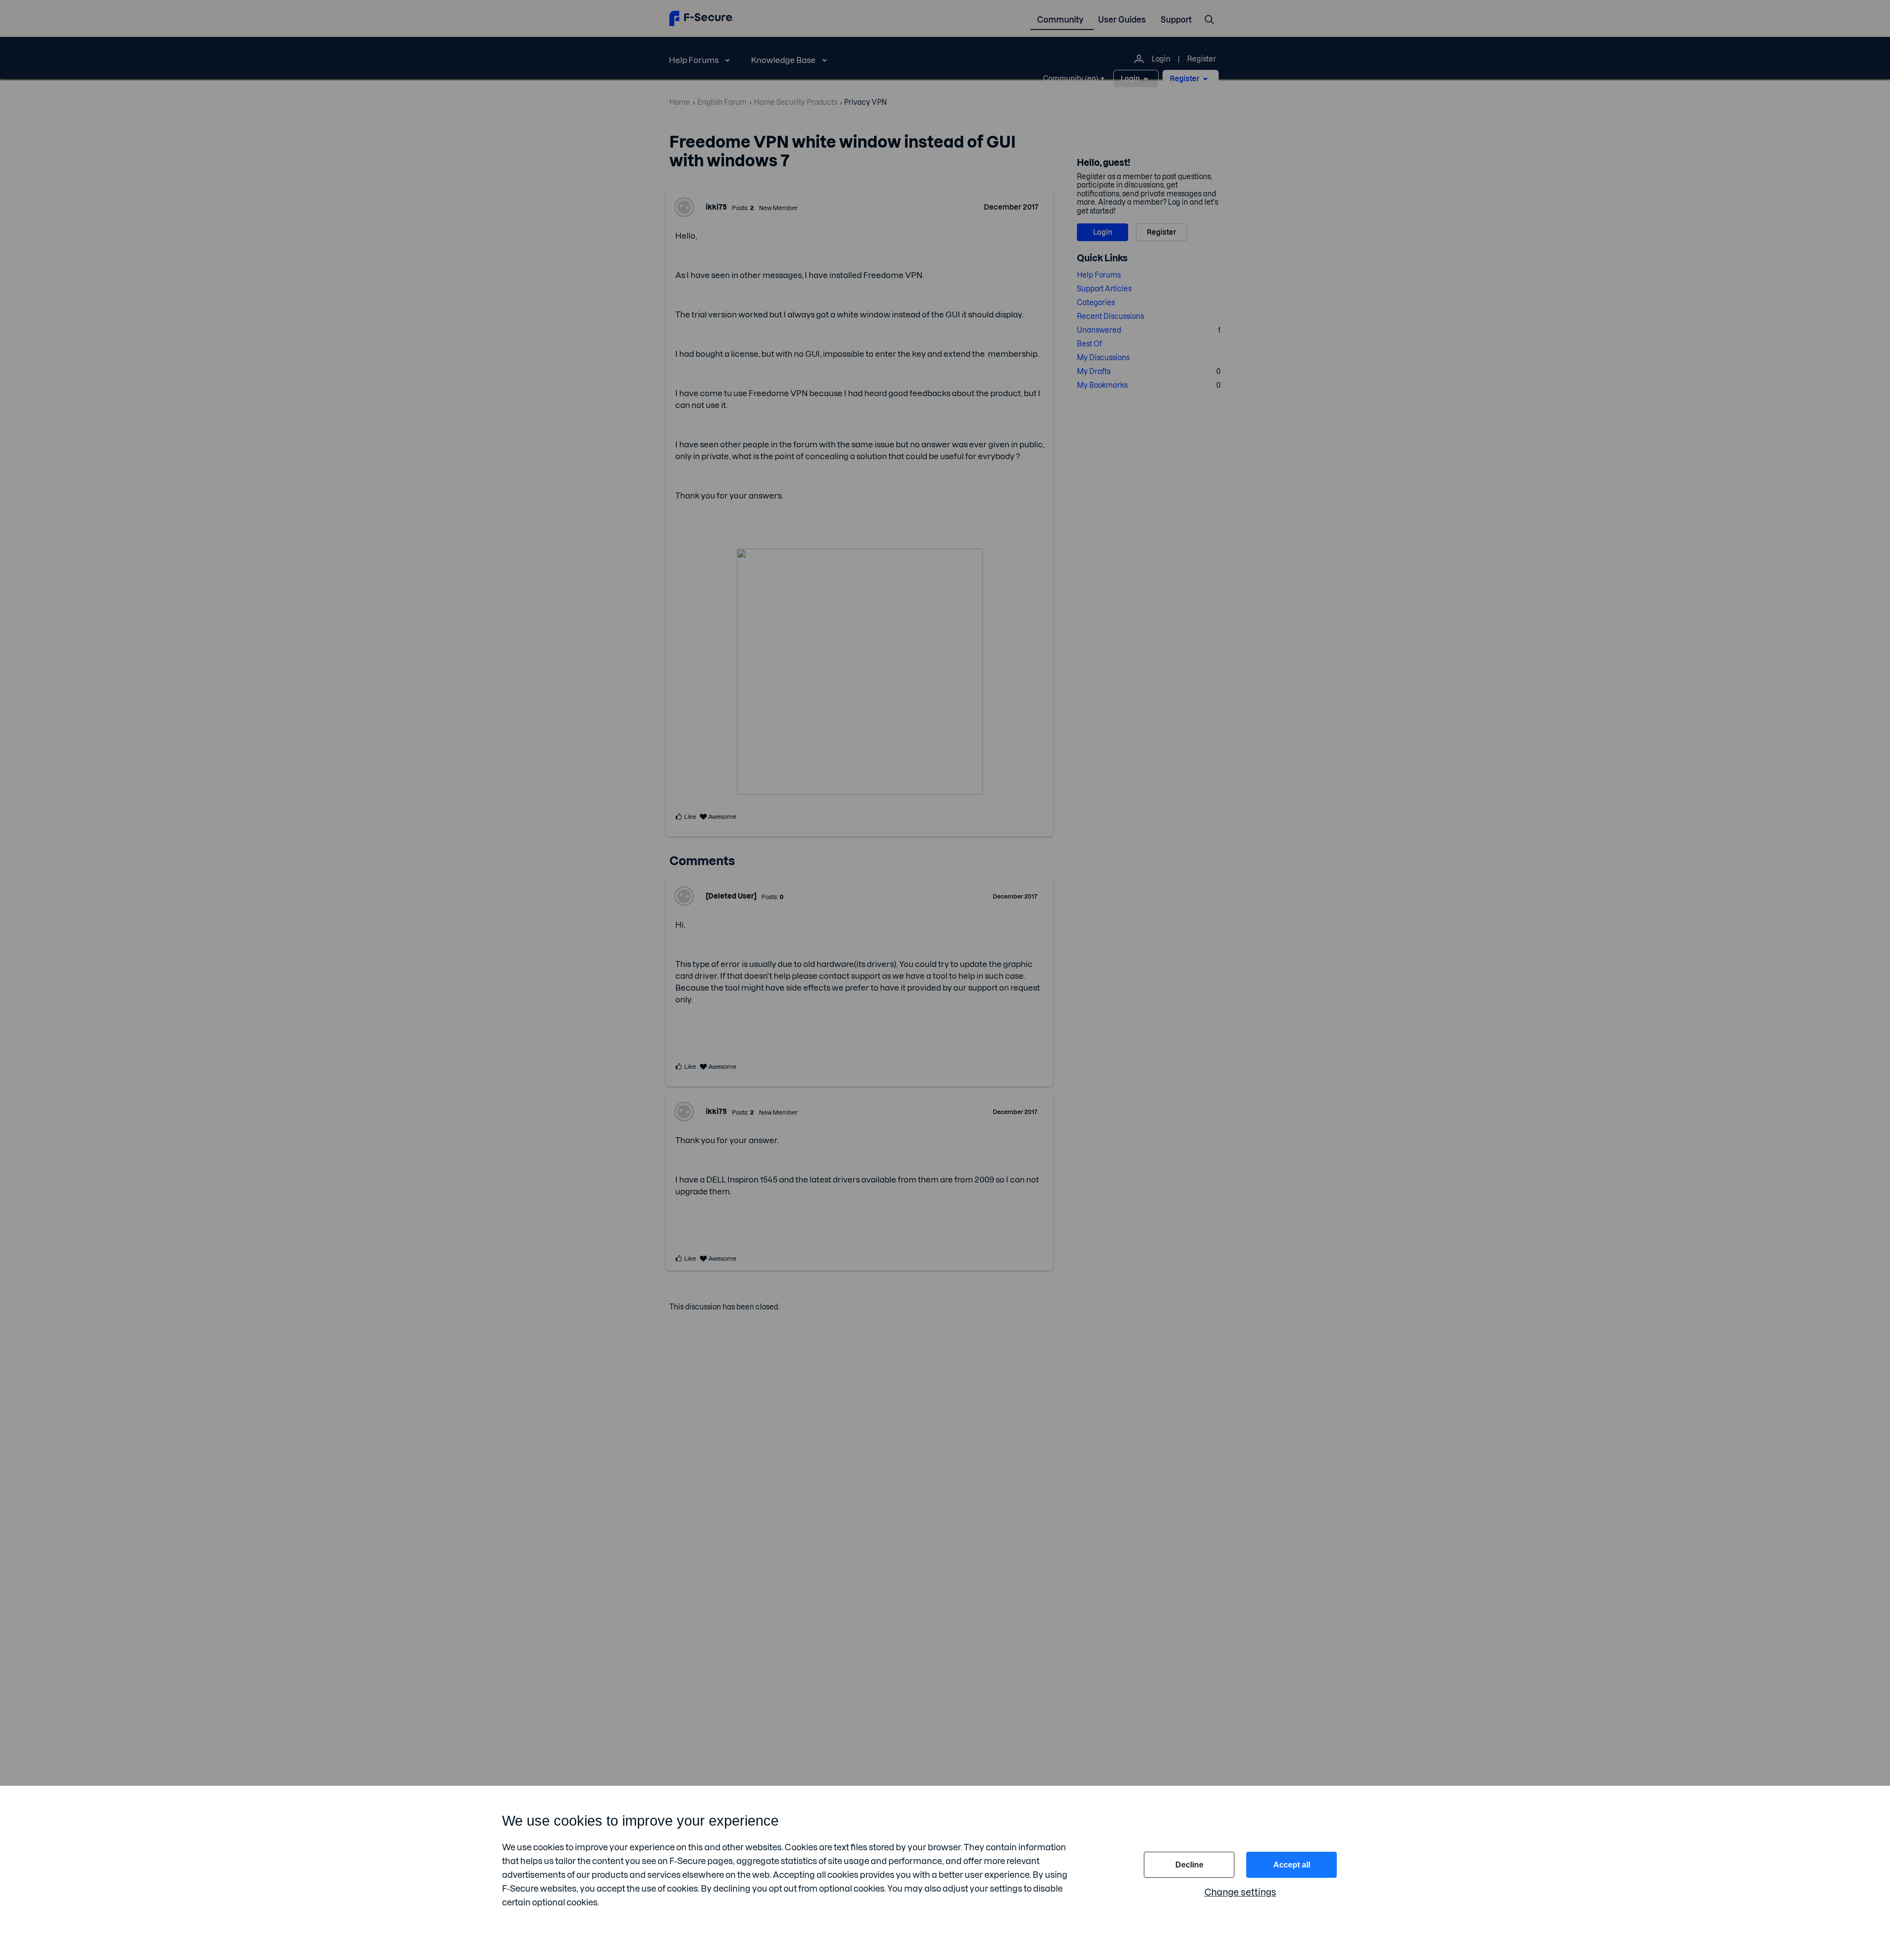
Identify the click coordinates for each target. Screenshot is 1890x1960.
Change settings (1240, 1892)
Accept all (1292, 1865)
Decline (1189, 1865)
